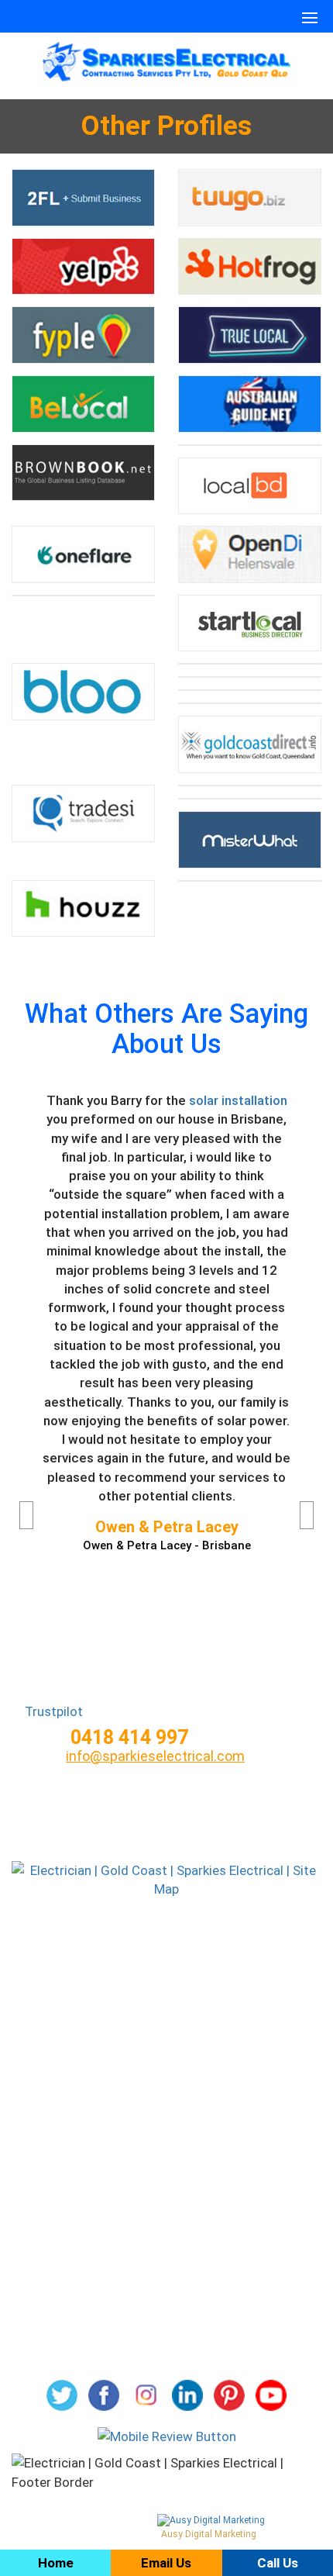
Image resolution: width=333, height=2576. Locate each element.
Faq (166, 2015)
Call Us (278, 2563)
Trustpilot (54, 1711)
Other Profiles (167, 2353)
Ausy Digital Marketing (209, 2534)
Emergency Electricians (166, 2326)
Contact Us (166, 2041)
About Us (166, 1962)
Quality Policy (166, 2167)
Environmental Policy (167, 2139)
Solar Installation (167, 2273)
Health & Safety (166, 2113)
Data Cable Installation (166, 2299)
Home (167, 1935)
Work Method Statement (166, 2193)
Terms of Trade (166, 2087)
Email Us (166, 2563)
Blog (166, 1988)
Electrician (167, 2219)
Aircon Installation (167, 2246)
